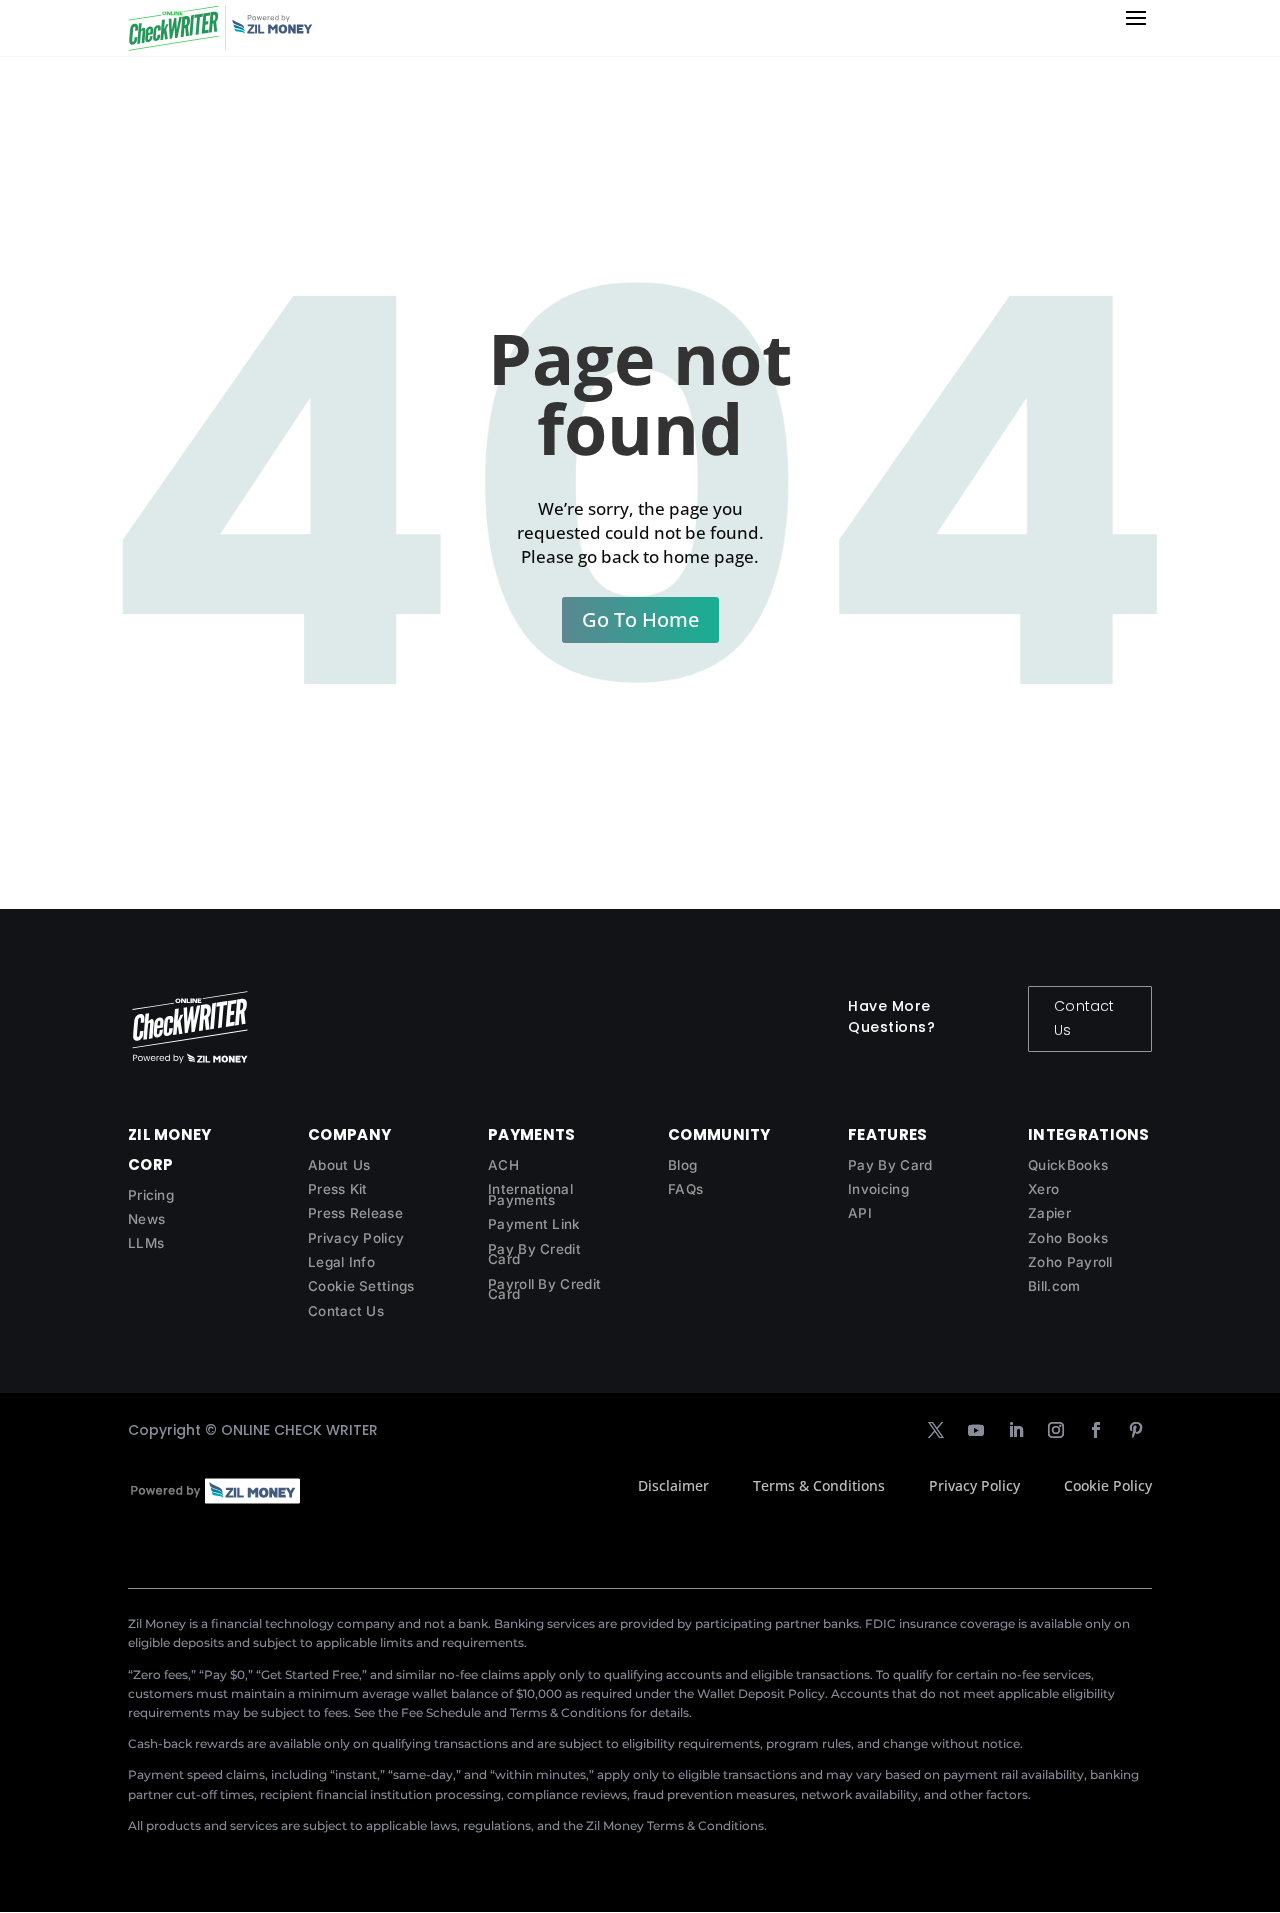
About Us (339, 1165)
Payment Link (534, 1224)
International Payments (530, 1194)
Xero (1043, 1189)
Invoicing (878, 1189)
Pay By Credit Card (534, 1254)
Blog (682, 1165)
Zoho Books (1068, 1238)
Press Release (355, 1213)
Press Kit (338, 1189)
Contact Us (1084, 1018)
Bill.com (1054, 1286)
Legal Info (341, 1262)
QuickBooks (1068, 1165)
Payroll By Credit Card (544, 1289)
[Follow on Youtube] (976, 1430)
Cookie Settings (361, 1286)
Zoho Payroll (1070, 1262)
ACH (503, 1165)
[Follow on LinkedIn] (1016, 1430)
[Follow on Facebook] (1096, 1430)
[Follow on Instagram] (1056, 1430)
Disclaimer (673, 1485)
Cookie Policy (1108, 1485)
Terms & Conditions (819, 1485)
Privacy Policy (356, 1238)
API (860, 1213)
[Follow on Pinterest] (1136, 1430)
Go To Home (640, 619)
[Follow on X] (936, 1430)
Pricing (151, 1195)
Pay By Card (890, 1165)
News (146, 1219)
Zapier (1049, 1213)
